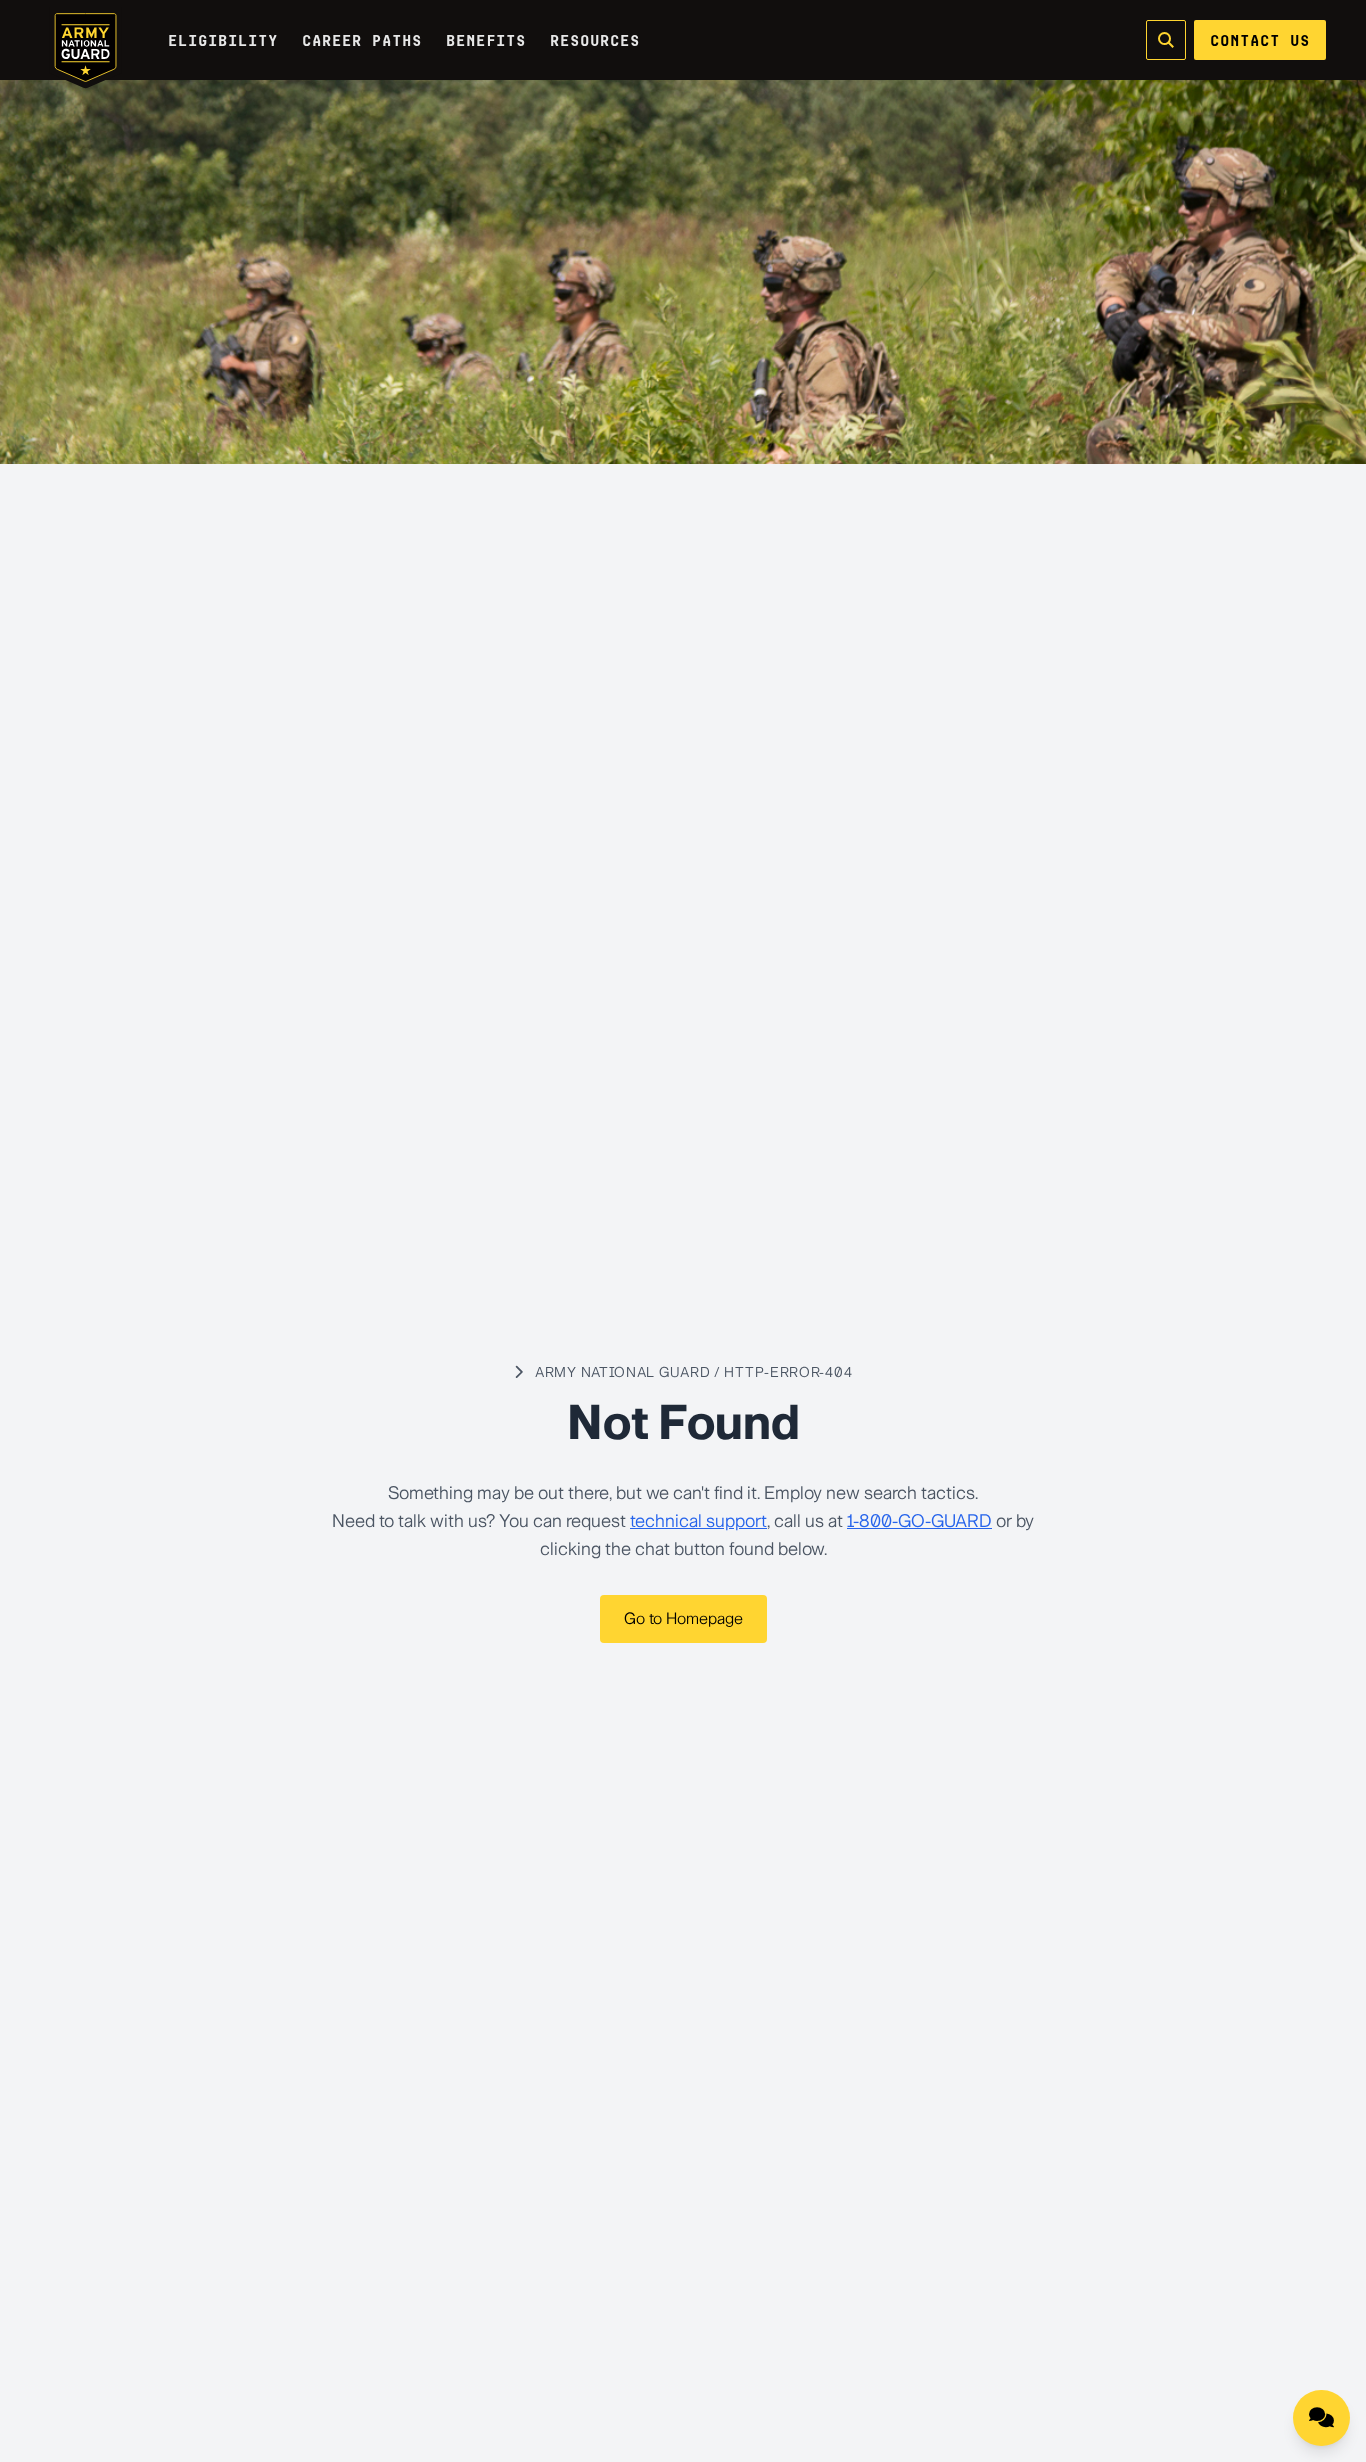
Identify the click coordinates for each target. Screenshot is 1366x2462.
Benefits (486, 40)
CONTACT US (1260, 40)
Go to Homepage (683, 1618)
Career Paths (362, 40)
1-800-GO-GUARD (919, 1521)
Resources (595, 40)
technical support (698, 1521)
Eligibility (223, 40)
